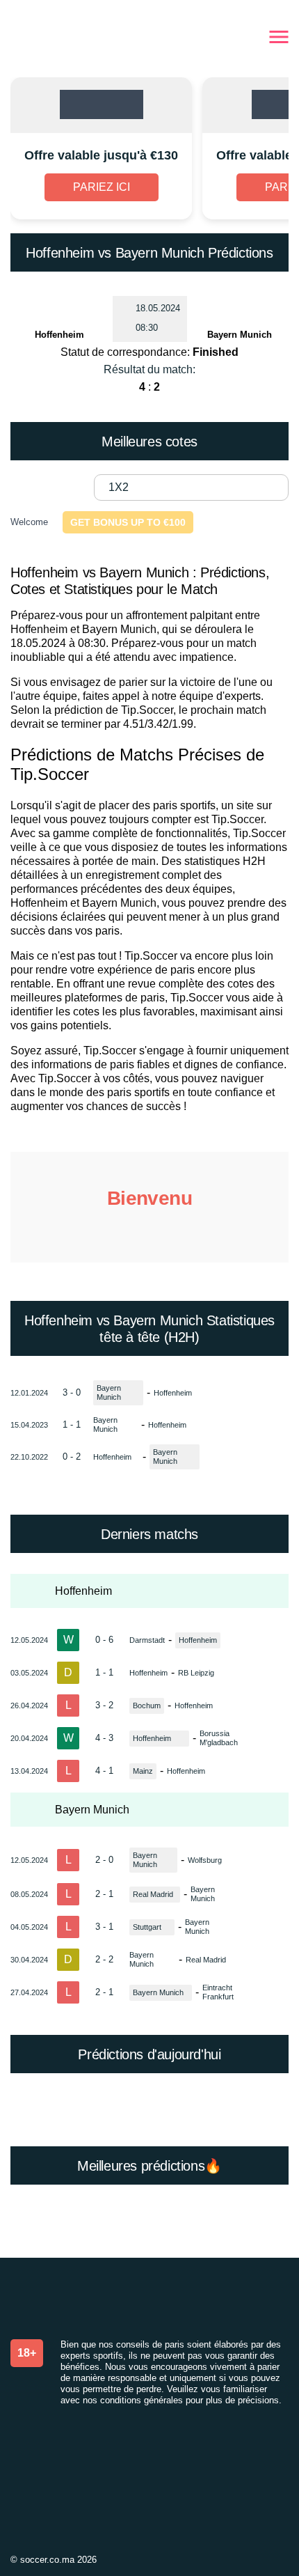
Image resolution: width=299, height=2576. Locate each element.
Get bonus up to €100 (128, 522)
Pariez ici (102, 187)
